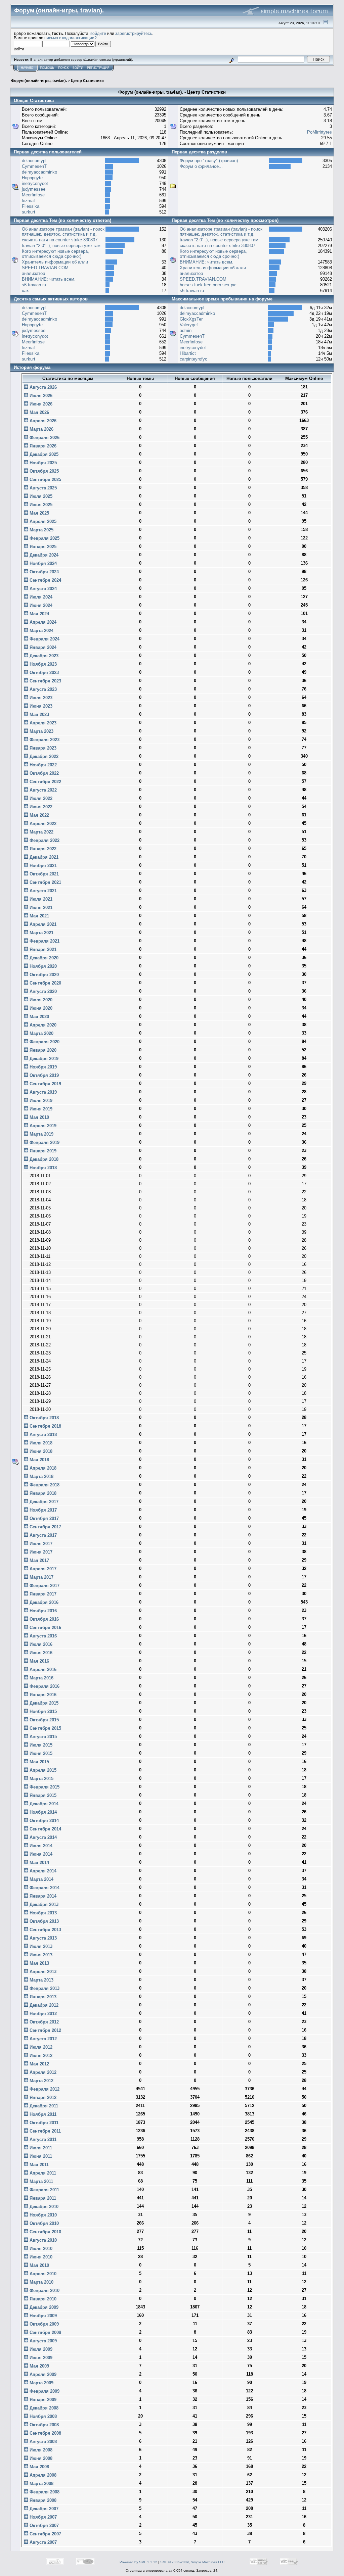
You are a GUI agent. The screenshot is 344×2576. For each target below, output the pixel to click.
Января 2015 (42, 1795)
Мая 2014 (39, 1863)
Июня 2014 (40, 1854)
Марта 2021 (41, 933)
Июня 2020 (40, 1008)
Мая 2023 (39, 714)
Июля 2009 (40, 2349)
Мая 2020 (39, 1017)
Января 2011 (42, 2198)
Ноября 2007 (42, 2517)
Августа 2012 (42, 2039)
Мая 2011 (38, 2165)
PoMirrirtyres (319, 132)
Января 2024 (42, 647)
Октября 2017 (44, 1518)
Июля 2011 (40, 2148)
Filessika (31, 206)
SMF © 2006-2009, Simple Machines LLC (192, 2562)
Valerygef (189, 325)
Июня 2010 (40, 2257)
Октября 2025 (44, 471)
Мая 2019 (39, 1117)
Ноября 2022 (42, 765)
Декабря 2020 (43, 958)
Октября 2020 (44, 975)
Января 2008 (42, 2500)
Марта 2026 (41, 429)
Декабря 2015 (43, 1703)
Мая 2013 (39, 1963)
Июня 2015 (40, 1753)
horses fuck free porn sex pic (208, 285)
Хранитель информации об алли (55, 262)
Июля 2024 (40, 597)
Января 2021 (42, 949)
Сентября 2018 (45, 1426)
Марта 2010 (41, 2282)
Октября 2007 (44, 2525)
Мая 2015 (39, 1762)
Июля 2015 (40, 1745)
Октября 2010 (44, 2223)
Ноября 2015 (42, 1711)
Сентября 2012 (45, 2030)
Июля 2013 (40, 1946)
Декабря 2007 (43, 2509)
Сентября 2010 (45, 2232)
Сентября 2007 (45, 2534)
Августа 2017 (42, 1535)
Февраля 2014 (44, 1888)
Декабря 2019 (43, 1059)
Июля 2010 (40, 2249)
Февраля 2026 (44, 438)
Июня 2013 (40, 1955)
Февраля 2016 (44, 1686)
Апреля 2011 (42, 2173)
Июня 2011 (40, 2156)
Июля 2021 (40, 899)
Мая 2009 (39, 2366)
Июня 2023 (40, 706)
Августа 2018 (42, 1435)
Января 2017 (42, 1594)
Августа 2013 (42, 1938)
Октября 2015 (44, 1720)
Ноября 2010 (42, 2215)
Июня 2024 (40, 605)
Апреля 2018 (42, 1468)
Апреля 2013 (42, 1972)
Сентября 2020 (45, 983)
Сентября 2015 (45, 1728)
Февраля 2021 (44, 941)
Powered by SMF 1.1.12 (138, 2562)
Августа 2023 (42, 689)
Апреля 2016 (42, 1669)
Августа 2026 (42, 387)
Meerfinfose (33, 195)
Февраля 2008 (44, 2492)
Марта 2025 (41, 530)
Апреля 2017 (42, 1569)
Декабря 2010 (43, 2207)
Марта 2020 (41, 1033)
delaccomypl (34, 161)
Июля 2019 (40, 1101)
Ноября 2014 (42, 1812)
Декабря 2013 (43, 1904)
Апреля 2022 (42, 824)
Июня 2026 (40, 404)
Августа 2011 (42, 2139)
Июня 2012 (40, 2056)
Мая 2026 (39, 412)
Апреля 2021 (42, 924)
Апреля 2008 (42, 2475)
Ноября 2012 (42, 2014)
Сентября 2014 (45, 1829)
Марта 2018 (41, 1476)
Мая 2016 (39, 1661)
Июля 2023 (40, 698)
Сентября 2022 (45, 782)
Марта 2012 (41, 2081)
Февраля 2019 (44, 1142)
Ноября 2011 (42, 2114)
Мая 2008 (39, 2467)
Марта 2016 (41, 1678)
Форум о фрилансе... (201, 166)
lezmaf (28, 201)
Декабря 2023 (43, 656)
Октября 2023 (44, 673)
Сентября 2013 (45, 1930)
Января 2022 (42, 849)
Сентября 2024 (45, 580)
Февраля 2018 (44, 1485)
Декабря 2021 (43, 857)
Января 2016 (42, 1695)
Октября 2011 (43, 2123)
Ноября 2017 (42, 1510)
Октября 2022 (44, 773)
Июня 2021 (40, 908)
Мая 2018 (39, 1460)
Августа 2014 (42, 1837)
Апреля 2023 (42, 723)
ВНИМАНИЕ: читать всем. (49, 279)
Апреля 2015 (42, 1770)
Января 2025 (42, 547)
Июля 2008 (40, 2450)
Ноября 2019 (42, 1067)
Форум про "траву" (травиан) (209, 161)
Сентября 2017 (45, 1527)
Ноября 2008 (42, 2416)
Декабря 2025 (43, 454)
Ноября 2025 (42, 463)
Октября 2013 (44, 1921)
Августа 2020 (42, 991)
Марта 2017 (41, 1577)
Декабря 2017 (43, 1502)
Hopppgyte (32, 178)
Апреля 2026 (42, 421)
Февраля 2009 (44, 2391)
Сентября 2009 (45, 2332)
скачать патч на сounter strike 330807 (60, 240)
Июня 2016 (40, 1653)
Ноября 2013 (42, 1913)
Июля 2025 (40, 496)
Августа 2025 (42, 488)
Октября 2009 (44, 2324)
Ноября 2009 (42, 2316)
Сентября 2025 (45, 480)
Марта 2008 (41, 2484)
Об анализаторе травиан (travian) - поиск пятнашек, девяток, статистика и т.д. (63, 232)
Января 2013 (42, 1997)
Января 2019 (42, 1151)
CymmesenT (34, 166)
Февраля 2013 (44, 1988)
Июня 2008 (40, 2458)
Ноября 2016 (42, 1611)
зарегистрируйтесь (134, 33)
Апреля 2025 (42, 521)
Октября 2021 (44, 874)
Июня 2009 (40, 2358)
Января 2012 (42, 2097)
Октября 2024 (44, 572)
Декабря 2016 (43, 1602)
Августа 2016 (42, 1636)
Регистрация (98, 68)
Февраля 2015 (44, 1787)
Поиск (63, 68)
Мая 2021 (39, 916)
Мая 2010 (39, 2265)
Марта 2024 (41, 631)
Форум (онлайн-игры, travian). (39, 81)
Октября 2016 (44, 1619)
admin (186, 330)
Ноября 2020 (42, 966)
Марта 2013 (41, 1980)
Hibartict (188, 353)
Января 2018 (42, 1493)
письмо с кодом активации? (71, 38)
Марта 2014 (41, 1879)
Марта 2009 (41, 2383)
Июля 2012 (40, 2047)
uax (25, 291)
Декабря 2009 (43, 2307)
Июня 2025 (40, 505)
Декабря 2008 (43, 2408)
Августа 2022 (42, 790)
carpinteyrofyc (193, 359)
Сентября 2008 (45, 2433)
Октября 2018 (44, 1418)
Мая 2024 (39, 614)
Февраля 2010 (44, 2291)
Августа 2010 (42, 2240)
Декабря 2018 (43, 1159)
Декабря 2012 (43, 2005)
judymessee (34, 189)
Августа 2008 (42, 2442)
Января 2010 (42, 2299)
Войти (78, 68)
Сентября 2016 (45, 1628)
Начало (27, 68)
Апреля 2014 (42, 1871)
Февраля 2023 (44, 740)
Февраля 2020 (44, 1042)
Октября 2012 (44, 2022)
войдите (98, 33)
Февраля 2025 (44, 538)
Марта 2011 (41, 2181)
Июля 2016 (40, 1644)
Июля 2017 (40, 1544)
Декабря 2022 (43, 756)
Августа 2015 (42, 1737)
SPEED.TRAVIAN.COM (45, 268)
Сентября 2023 (45, 681)
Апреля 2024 (42, 622)
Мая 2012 (39, 2064)
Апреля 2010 (42, 2274)
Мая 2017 (39, 1560)
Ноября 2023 (42, 664)
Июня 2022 (40, 807)
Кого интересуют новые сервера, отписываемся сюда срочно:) (55, 254)
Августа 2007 (42, 2542)
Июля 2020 (40, 1000)
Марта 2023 (41, 731)
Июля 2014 (40, 1846)
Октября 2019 (44, 1075)
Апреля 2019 (42, 1126)
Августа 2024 (42, 589)
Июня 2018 (40, 1451)
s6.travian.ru (34, 285)
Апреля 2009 (42, 2374)
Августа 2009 (42, 2341)
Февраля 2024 (44, 639)
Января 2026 (42, 446)
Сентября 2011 (45, 2131)
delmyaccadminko (39, 172)
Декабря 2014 (43, 1804)
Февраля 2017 (44, 1586)
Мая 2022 (39, 815)
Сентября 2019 (45, 1084)
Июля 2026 (40, 396)
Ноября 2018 (42, 1168)
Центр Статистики (87, 81)
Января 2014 (42, 1896)
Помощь (47, 68)
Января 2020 (42, 1050)
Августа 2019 (42, 1092)
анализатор (33, 273)
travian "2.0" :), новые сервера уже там (61, 246)
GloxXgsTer (191, 319)
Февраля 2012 (44, 2089)
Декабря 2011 (43, 2106)
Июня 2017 (40, 1552)
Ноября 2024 (42, 563)
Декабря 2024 (43, 555)
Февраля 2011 (44, 2190)
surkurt (29, 212)
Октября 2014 (44, 1821)
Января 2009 (42, 2400)
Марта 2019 (41, 1134)
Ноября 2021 (42, 866)
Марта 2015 (41, 1779)
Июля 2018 (40, 1443)
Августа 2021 (42, 891)
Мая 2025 (39, 513)
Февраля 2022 (44, 840)
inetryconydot (35, 183)
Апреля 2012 (42, 2072)
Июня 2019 (40, 1109)
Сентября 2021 (45, 882)
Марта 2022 (41, 832)
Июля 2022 (40, 798)
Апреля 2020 (42, 1025)
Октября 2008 (44, 2425)
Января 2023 (42, 748)
